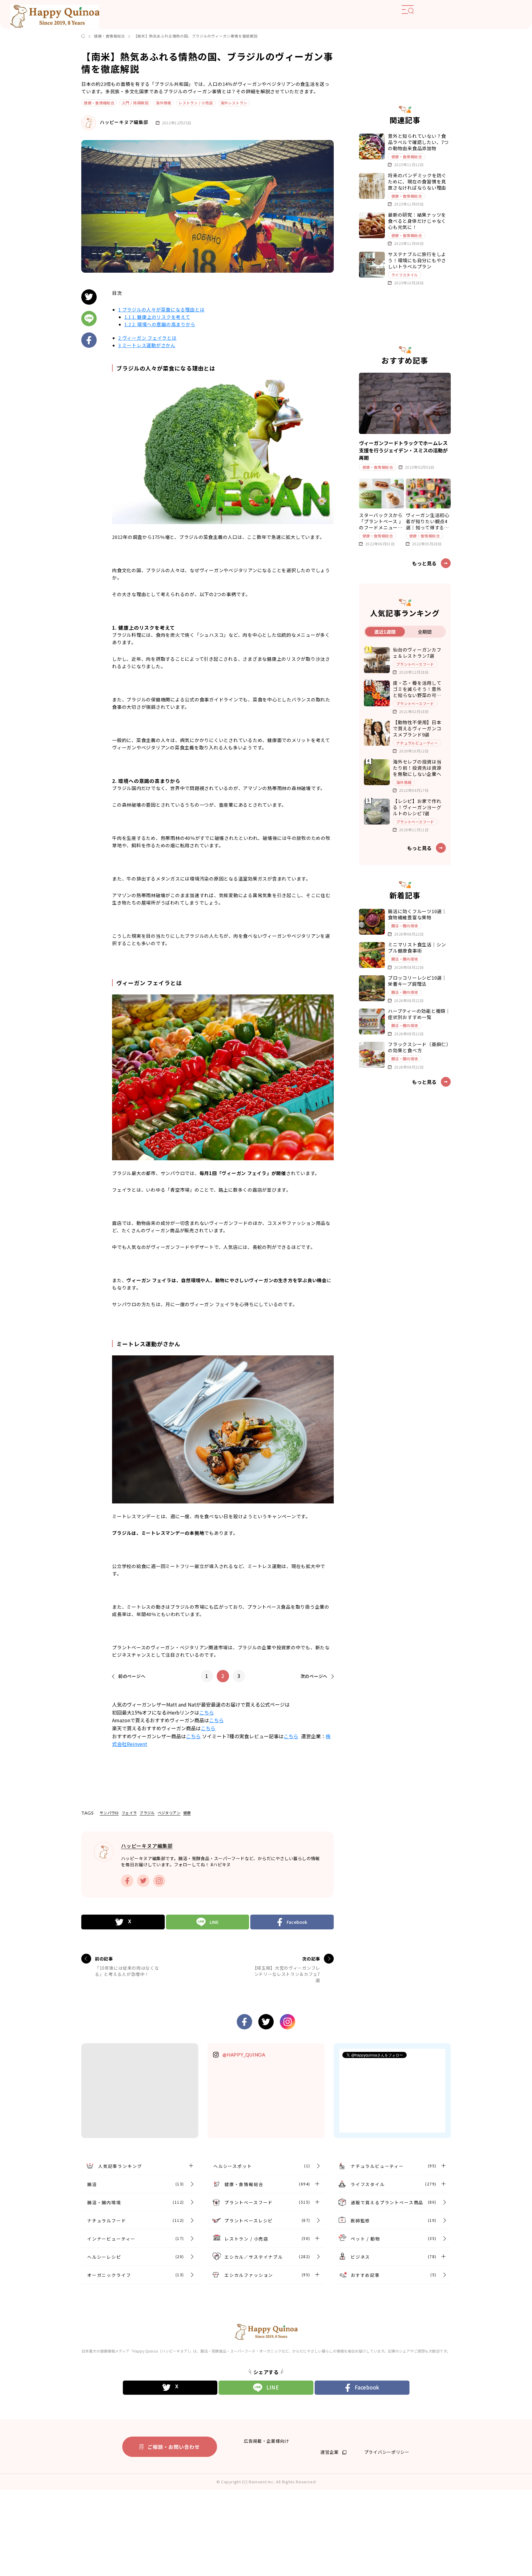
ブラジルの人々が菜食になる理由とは (161, 309)
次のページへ (314, 1676)
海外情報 (163, 103)
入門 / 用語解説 (135, 103)
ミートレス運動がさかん (147, 345)
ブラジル (147, 1813)
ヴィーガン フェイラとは (147, 338)
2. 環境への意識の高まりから (160, 324)
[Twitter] (123, 1922)
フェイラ (129, 1813)
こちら (207, 1712)
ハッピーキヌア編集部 (124, 122)
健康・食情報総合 (109, 36)
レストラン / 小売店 (196, 103)
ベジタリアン (169, 1813)
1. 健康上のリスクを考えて (157, 317)
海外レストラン (234, 103)
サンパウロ (109, 1813)
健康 (187, 1813)
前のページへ (132, 1676)
